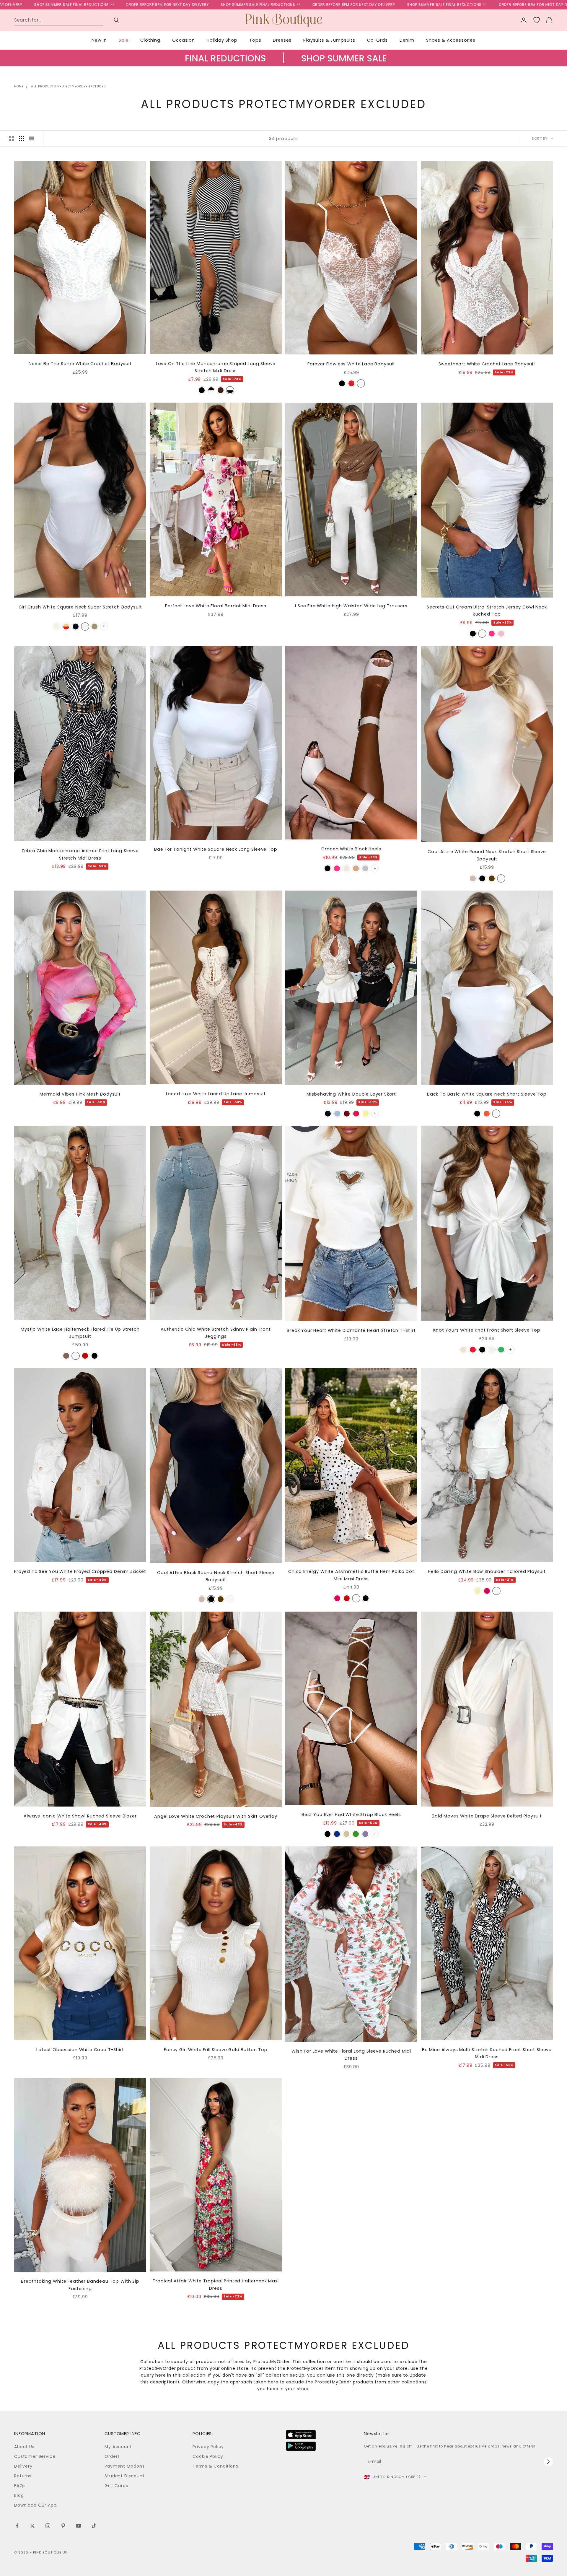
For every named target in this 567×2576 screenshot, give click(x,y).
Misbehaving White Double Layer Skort (351, 1094)
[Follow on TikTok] (94, 2526)
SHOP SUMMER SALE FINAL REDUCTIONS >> (144, 5)
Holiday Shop (222, 40)
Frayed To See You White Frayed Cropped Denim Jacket (80, 1571)
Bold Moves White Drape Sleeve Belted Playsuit (487, 1816)
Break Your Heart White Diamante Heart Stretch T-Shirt (351, 1330)
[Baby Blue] (337, 1114)
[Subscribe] (548, 2462)
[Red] (351, 383)
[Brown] (221, 390)
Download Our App (35, 2505)
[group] (283, 64)
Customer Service (35, 2456)
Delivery (23, 2466)
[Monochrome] (230, 390)
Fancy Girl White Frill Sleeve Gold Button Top (216, 2050)
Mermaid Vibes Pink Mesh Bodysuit (80, 1094)
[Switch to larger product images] (12, 139)
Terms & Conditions (215, 2466)
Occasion (184, 40)
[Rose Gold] (356, 868)
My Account (118, 2447)
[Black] (202, 390)
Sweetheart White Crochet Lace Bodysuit (487, 364)
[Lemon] (366, 1114)
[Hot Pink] (492, 634)
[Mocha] (94, 626)
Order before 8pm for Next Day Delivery (50, 5)
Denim (407, 40)
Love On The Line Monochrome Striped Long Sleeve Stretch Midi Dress (216, 367)
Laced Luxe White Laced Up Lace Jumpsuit (216, 1094)
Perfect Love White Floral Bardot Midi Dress (216, 606)
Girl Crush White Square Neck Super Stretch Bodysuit (80, 607)
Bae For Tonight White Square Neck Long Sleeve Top (216, 849)
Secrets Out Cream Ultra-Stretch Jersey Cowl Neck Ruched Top (487, 611)
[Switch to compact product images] (32, 139)
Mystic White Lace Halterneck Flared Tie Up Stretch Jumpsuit (80, 1333)
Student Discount (124, 2476)
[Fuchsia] (337, 1598)
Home (19, 86)
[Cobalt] (337, 1834)
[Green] (501, 1350)
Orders (112, 2456)
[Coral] (356, 1114)
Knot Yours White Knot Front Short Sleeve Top (487, 1330)
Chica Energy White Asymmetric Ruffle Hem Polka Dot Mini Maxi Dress (351, 1575)
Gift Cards (116, 2486)
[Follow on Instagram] (48, 2526)
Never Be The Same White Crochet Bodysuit (80, 364)
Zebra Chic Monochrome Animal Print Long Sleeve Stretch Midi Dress (80, 854)
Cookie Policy (208, 2456)
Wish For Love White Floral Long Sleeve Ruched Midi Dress (351, 2055)
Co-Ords (377, 40)
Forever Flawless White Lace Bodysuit (351, 364)
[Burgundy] (347, 1114)
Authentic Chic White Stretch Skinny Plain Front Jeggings (216, 1333)
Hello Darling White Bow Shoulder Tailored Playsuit (487, 1571)
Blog (19, 2495)
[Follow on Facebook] (17, 2526)
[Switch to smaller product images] (22, 139)
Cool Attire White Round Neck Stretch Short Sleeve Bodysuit (487, 855)
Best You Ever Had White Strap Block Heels (351, 1815)
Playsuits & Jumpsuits (329, 40)
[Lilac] (365, 1834)
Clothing (150, 40)
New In (99, 40)
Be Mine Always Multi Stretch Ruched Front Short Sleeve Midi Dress (487, 2053)
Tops (255, 40)
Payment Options (125, 2466)
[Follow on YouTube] (79, 2526)
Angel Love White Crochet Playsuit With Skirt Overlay (216, 1816)
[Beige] (473, 878)
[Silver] (365, 868)
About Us (24, 2447)
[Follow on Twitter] (32, 2526)
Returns (23, 2476)
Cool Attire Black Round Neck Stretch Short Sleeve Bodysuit (216, 1576)
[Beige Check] (66, 626)
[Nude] (346, 868)
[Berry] (473, 1350)
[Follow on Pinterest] (63, 2526)
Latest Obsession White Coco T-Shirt (80, 2050)
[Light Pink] (501, 634)
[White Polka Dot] (211, 390)
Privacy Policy (208, 2447)
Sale (124, 40)
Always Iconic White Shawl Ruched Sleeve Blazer (80, 1816)
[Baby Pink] (487, 1591)
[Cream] (57, 626)
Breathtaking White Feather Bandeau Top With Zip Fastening (80, 2285)
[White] (361, 383)
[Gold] (346, 1834)
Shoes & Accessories (451, 40)
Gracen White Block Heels (351, 849)
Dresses (282, 40)
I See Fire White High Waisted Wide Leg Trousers (351, 606)
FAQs (20, 2486)
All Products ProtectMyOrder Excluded (68, 86)
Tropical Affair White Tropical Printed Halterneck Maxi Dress (216, 2284)
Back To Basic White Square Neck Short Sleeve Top (487, 1094)
